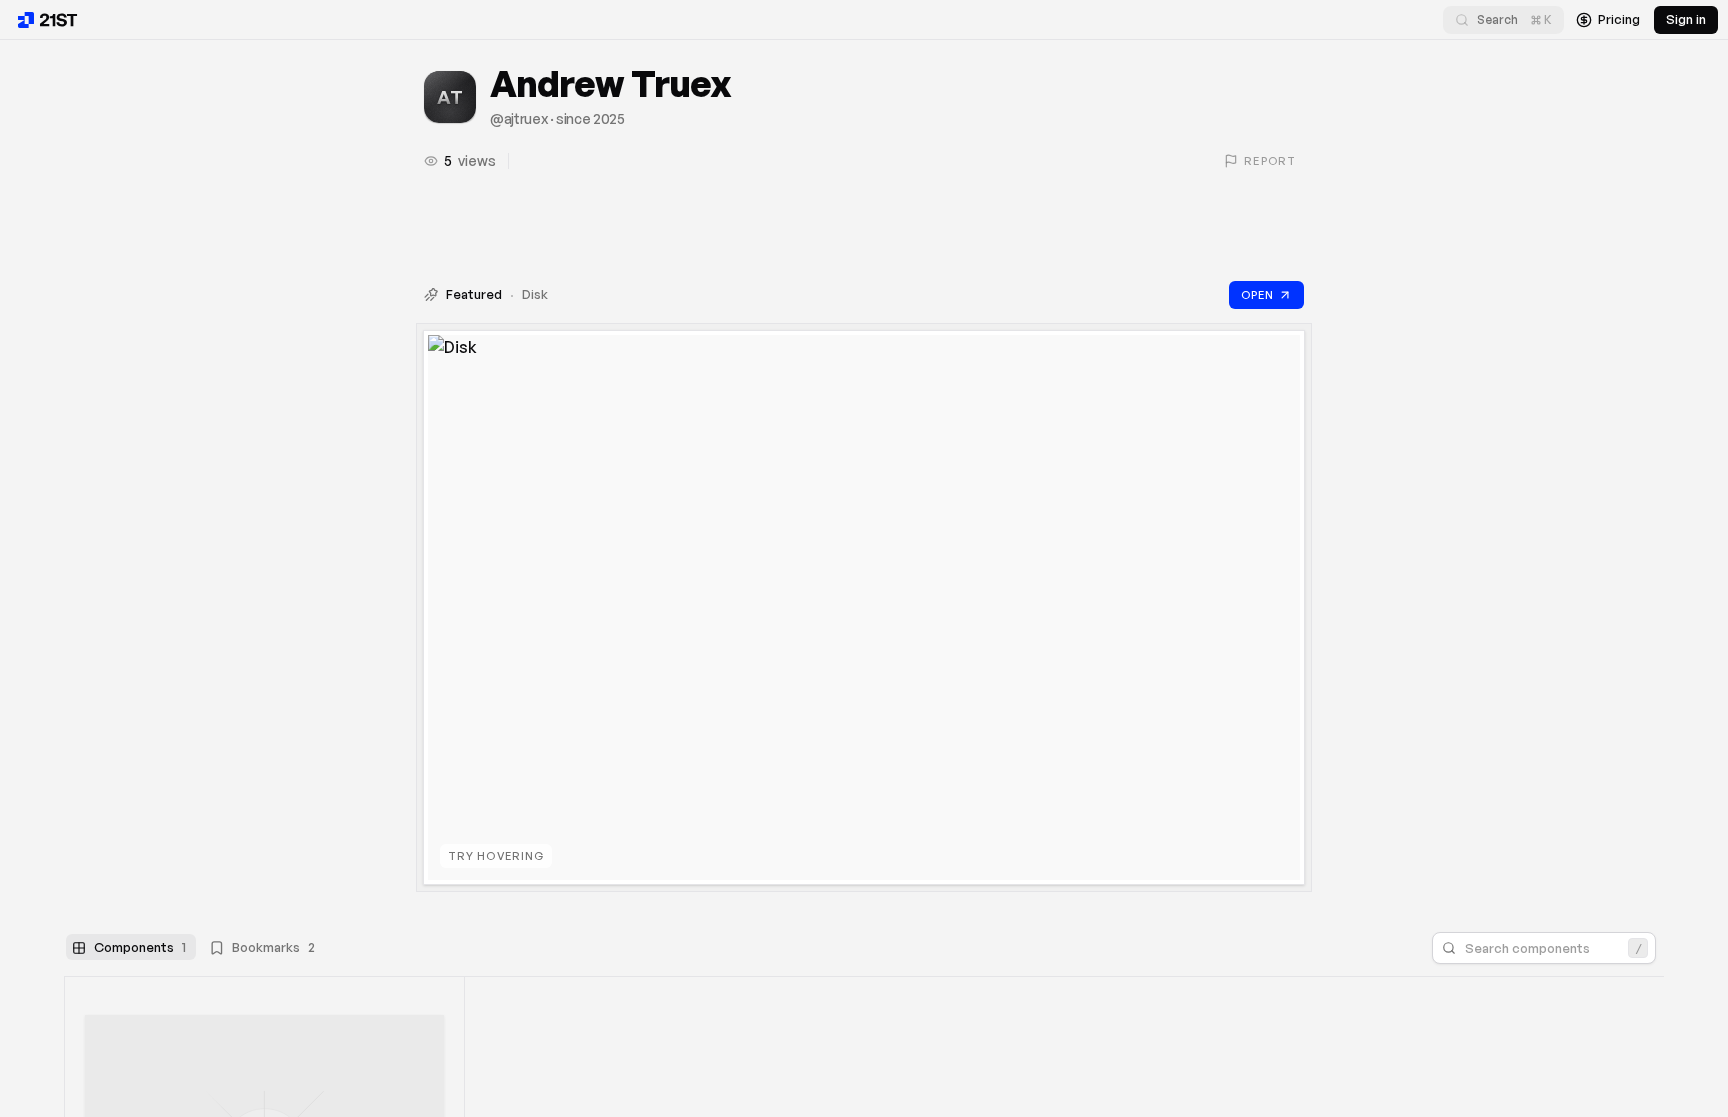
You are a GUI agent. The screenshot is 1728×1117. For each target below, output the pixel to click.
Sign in (1686, 19)
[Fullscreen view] (1238, 362)
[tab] (131, 948)
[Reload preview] (1271, 362)
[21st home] (48, 20)
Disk (535, 294)
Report (1270, 161)
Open (1257, 295)
